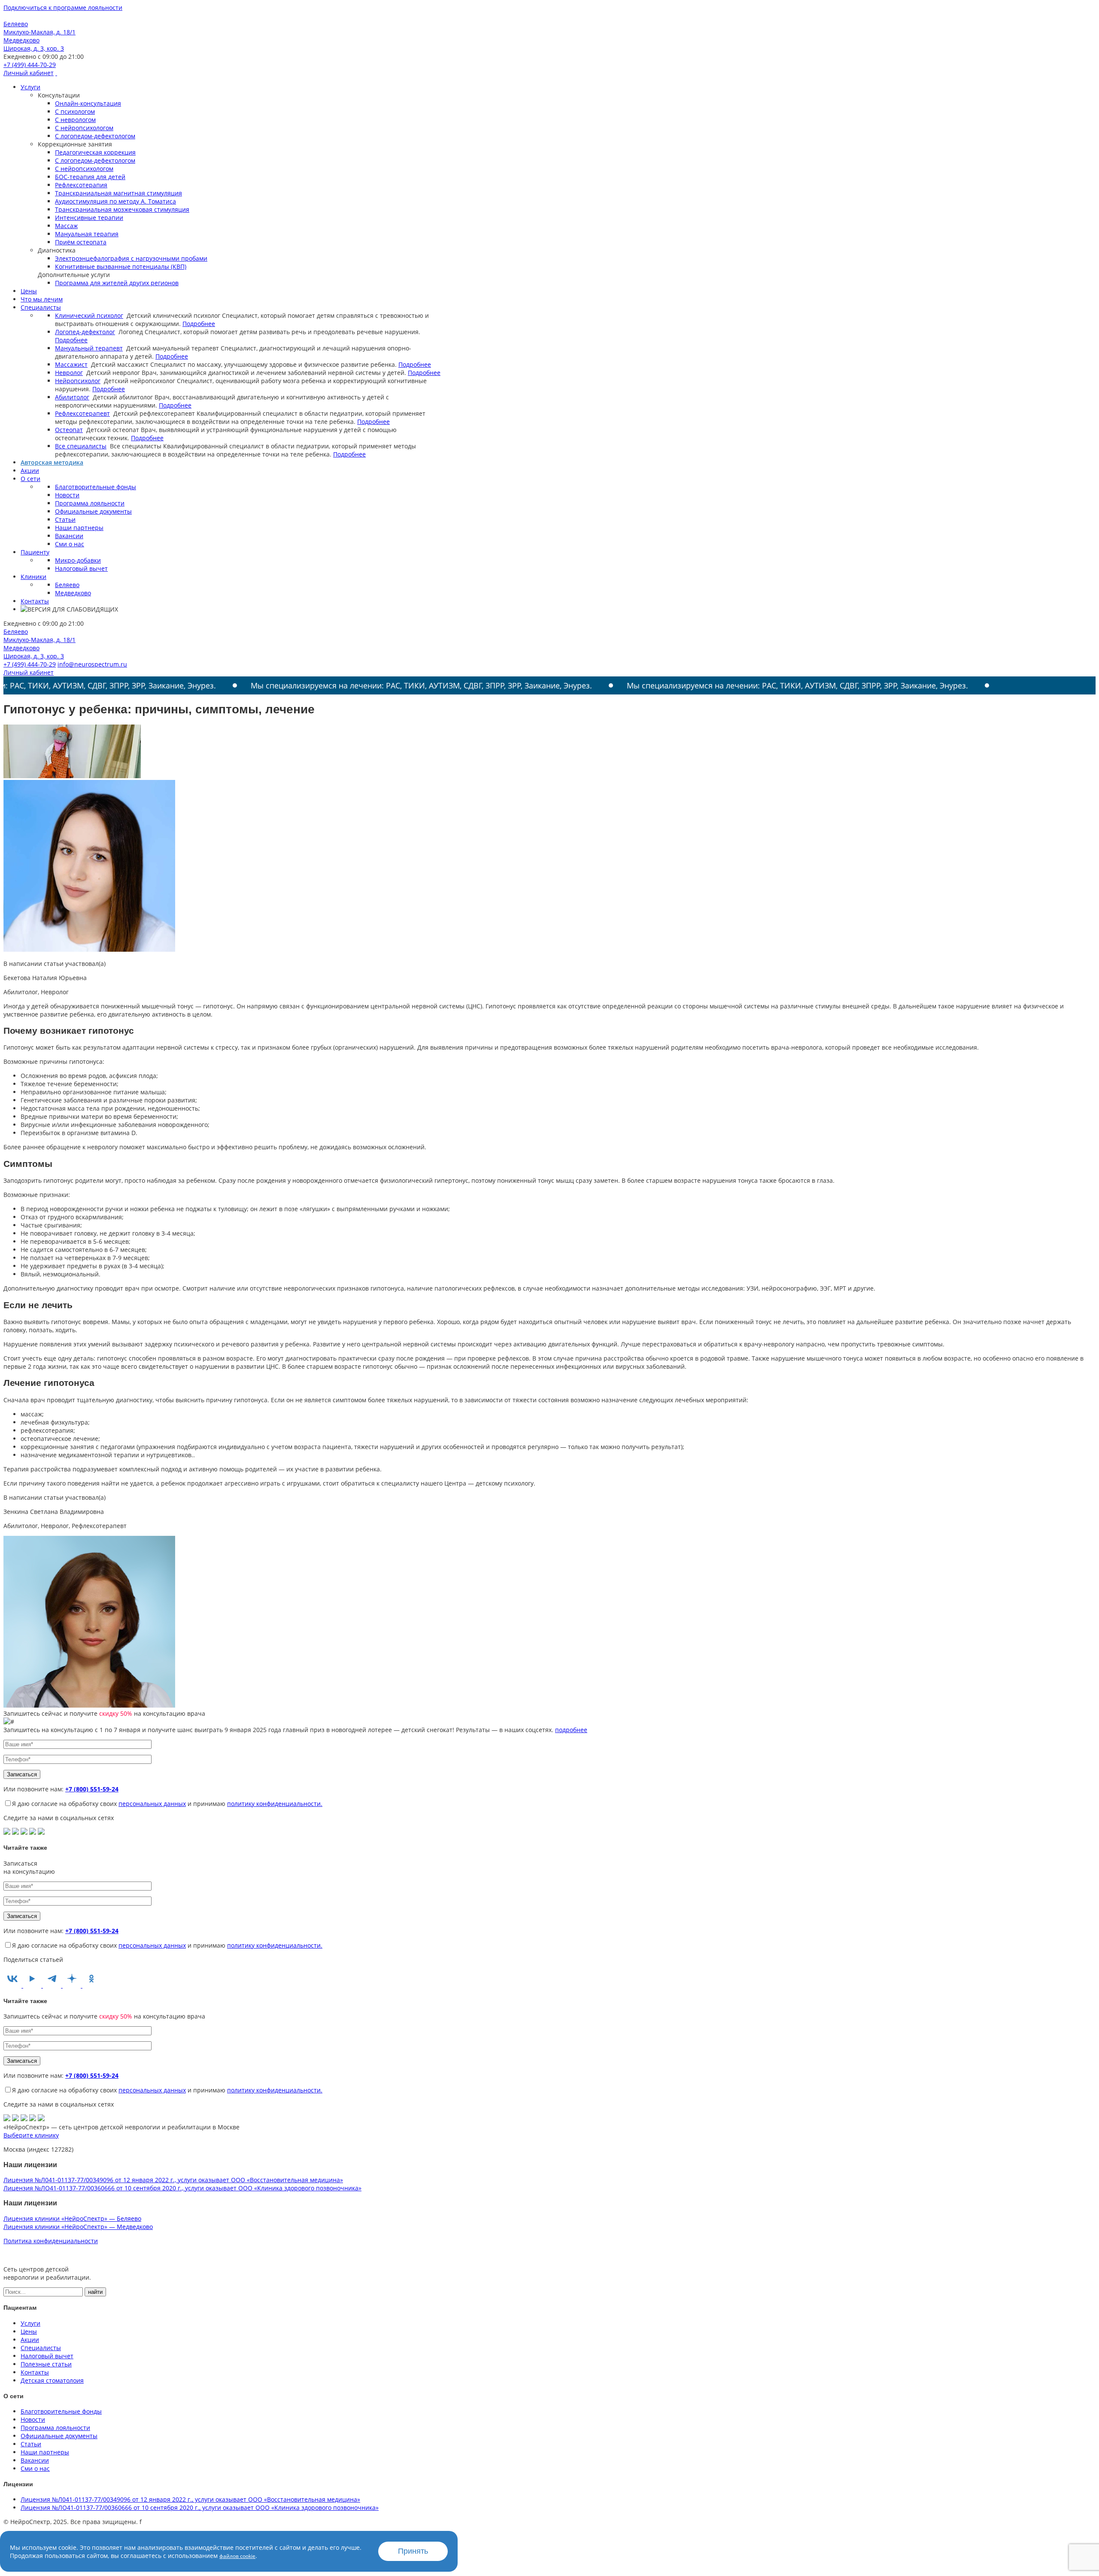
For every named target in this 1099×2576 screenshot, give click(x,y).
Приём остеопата (81, 242)
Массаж (66, 226)
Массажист (71, 364)
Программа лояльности (90, 503)
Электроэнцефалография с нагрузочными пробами (131, 258)
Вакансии (69, 536)
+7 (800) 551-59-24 (92, 1789)
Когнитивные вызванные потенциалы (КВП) (121, 266)
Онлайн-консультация (88, 103)
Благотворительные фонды (96, 487)
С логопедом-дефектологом (95, 136)
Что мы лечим (42, 299)
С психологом (75, 111)
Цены (29, 291)
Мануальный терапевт (89, 348)
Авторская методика (52, 462)
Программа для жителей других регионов (117, 283)
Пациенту (35, 552)
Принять (413, 2551)
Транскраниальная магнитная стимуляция (118, 193)
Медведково (73, 593)
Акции (30, 470)
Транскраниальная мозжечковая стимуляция (122, 209)
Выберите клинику (31, 2135)
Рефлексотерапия (81, 185)
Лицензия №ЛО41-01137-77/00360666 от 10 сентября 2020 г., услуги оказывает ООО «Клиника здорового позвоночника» (182, 2188)
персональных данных (152, 1804)
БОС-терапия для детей (90, 177)
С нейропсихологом (84, 128)
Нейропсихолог (78, 381)
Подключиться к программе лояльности (63, 8)
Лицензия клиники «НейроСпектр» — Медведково (78, 2227)
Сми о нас (70, 544)
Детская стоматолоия (52, 2380)
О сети (30, 479)
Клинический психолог (89, 315)
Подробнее (199, 324)
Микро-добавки (78, 560)
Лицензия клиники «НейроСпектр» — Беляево (72, 2218)
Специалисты (41, 307)
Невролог (69, 373)
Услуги (30, 87)
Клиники (33, 577)
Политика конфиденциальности (51, 2241)
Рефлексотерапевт (82, 413)
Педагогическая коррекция (95, 152)
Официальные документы (93, 511)
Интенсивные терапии (89, 218)
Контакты (35, 601)
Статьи (65, 519)
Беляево (67, 585)
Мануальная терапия (87, 234)
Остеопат (69, 430)
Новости (67, 495)
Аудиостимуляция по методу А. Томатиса (115, 201)
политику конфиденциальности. (275, 1804)
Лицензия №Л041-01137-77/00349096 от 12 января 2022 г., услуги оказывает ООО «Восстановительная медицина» (173, 2180)
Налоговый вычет (81, 568)
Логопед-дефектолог (85, 332)
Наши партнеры (79, 528)
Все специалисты (81, 446)
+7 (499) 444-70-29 (30, 65)
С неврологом (75, 120)
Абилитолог (72, 397)
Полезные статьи (46, 2364)
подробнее (571, 1730)
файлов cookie (237, 2556)
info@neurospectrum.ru (92, 664)
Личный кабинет (29, 73)
